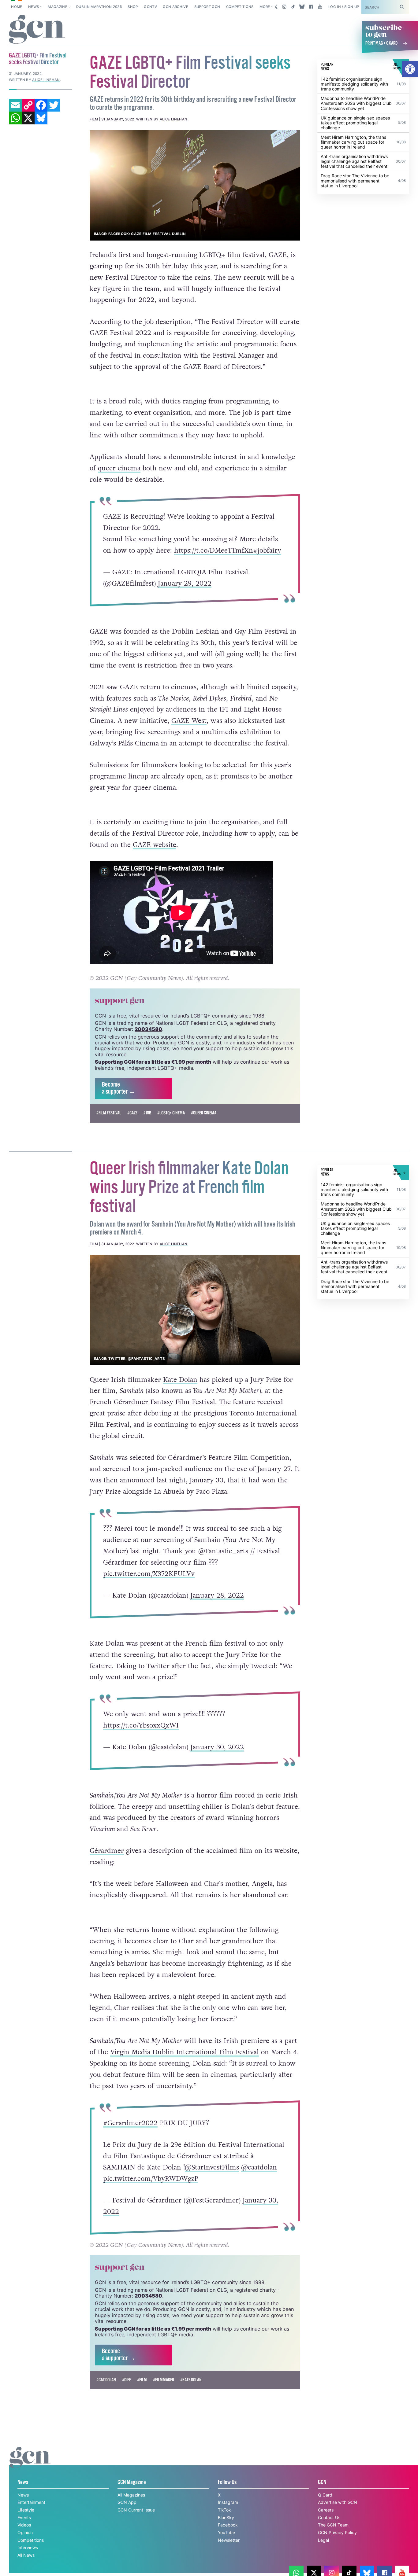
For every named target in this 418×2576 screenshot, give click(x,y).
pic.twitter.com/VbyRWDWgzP (151, 2179)
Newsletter (229, 2540)
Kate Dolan (180, 1380)
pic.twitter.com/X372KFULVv (149, 1573)
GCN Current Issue (136, 2510)
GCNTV (150, 7)
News (34, 7)
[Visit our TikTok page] (293, 7)
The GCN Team (333, 2525)
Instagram (228, 2502)
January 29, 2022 (185, 583)
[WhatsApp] (15, 118)
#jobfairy (267, 550)
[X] (28, 118)
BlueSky (226, 2517)
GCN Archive (175, 7)
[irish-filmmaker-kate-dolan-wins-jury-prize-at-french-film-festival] (195, 1310)
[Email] (15, 105)
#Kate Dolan (191, 2380)
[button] (410, 69)
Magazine (58, 7)
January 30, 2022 (217, 1747)
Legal (323, 2540)
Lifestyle (26, 2510)
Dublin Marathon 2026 (99, 7)
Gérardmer (107, 1851)
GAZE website (155, 845)
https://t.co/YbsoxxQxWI (141, 1725)
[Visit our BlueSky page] (302, 7)
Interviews (28, 2547)
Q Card (325, 2495)
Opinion (25, 2532)
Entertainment (31, 2502)
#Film (142, 2380)
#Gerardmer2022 (130, 2123)
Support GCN (207, 7)
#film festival (109, 1113)
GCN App (127, 2502)
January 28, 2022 (217, 1595)
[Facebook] (41, 105)
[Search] (402, 7)
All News (26, 2555)
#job (147, 1113)
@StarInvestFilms (212, 2167)
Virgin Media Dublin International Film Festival (185, 2052)
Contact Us (329, 2517)
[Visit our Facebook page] (311, 7)
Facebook (228, 2525)
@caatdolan (259, 2167)
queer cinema (119, 468)
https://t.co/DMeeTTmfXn (214, 550)
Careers (326, 2510)
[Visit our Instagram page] (284, 7)
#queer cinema (204, 1113)
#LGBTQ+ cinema (171, 1113)
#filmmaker (164, 2380)
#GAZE (132, 1113)
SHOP (133, 7)
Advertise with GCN (338, 2502)
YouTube (226, 2532)
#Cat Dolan (106, 2380)
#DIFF (127, 2380)
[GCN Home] (37, 29)
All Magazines (131, 2495)
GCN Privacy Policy (337, 2532)
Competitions (240, 7)
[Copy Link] (28, 105)
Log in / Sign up (344, 7)
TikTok (224, 2510)
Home (17, 7)
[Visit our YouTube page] (320, 7)
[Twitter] (54, 105)
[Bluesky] (41, 118)
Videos (24, 2525)
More (265, 7)
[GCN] (30, 2463)
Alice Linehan (174, 119)
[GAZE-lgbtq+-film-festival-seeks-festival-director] (195, 185)
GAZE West (189, 721)
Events (24, 2517)
